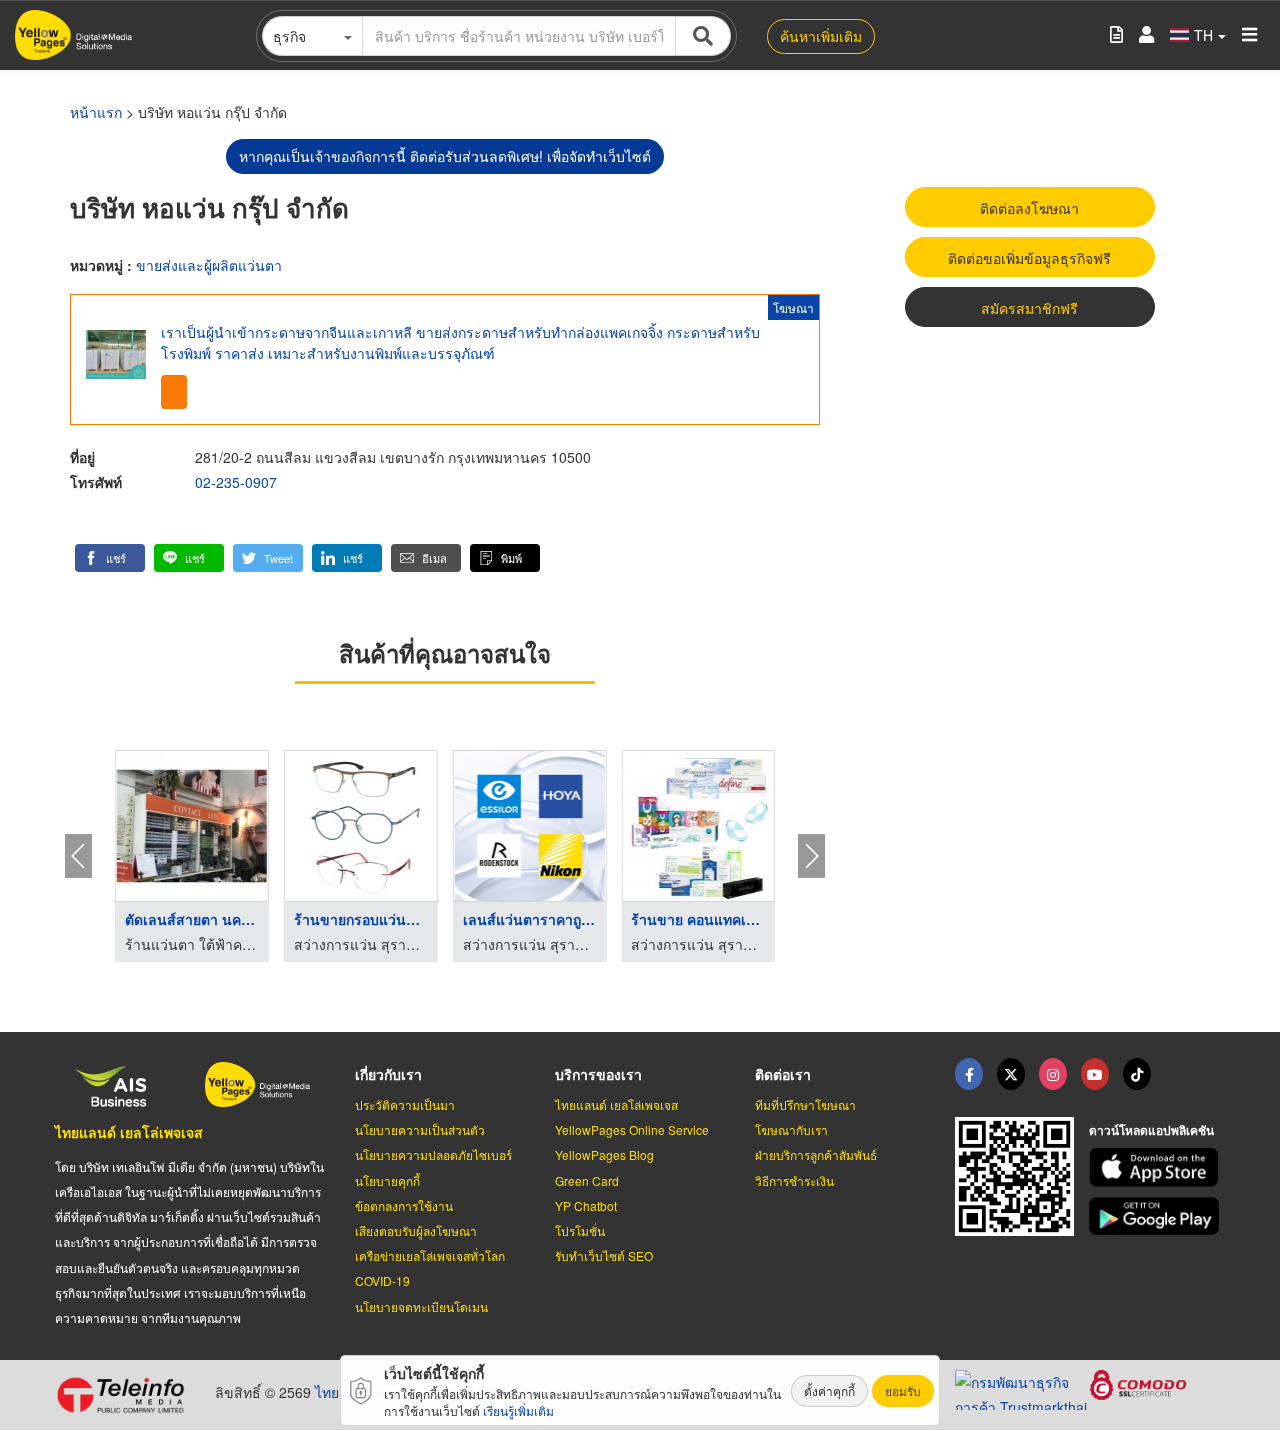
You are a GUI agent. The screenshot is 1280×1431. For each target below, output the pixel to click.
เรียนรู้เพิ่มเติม (518, 1410)
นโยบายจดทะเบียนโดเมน (421, 1306)
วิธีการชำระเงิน (794, 1180)
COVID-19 (382, 1280)
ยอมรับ (903, 1390)
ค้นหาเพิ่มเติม (821, 36)
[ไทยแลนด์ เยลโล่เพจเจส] (1011, 1074)
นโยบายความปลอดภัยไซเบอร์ (433, 1154)
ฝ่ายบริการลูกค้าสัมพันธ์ (816, 1154)
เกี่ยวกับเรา (388, 1074)
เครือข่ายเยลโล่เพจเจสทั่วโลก (430, 1255)
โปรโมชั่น (580, 1230)
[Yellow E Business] (969, 1074)
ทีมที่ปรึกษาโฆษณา (805, 1104)
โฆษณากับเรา (791, 1129)
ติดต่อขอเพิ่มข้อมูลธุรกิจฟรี (1029, 258)
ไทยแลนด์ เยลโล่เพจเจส (129, 1132)
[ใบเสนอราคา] (1116, 35)
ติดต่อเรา (783, 1074)
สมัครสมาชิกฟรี (1029, 308)
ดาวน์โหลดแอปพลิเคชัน (1151, 1130)
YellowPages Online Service (632, 1129)
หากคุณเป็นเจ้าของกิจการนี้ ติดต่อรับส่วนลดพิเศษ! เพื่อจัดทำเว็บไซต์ (445, 156)
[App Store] (1157, 1167)
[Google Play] (1157, 1216)
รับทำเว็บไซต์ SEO (604, 1255)
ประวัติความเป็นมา (405, 1104)
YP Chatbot (586, 1205)
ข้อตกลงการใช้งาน (404, 1205)
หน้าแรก (96, 112)
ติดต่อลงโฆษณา (1029, 208)
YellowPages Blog (604, 1154)
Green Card (587, 1180)
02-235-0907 (236, 482)
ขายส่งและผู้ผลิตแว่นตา (209, 265)
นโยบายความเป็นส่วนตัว (420, 1129)
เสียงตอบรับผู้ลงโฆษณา (416, 1230)
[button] (110, 558)
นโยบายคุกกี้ (387, 1180)
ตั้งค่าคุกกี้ (829, 1390)
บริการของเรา (598, 1074)
